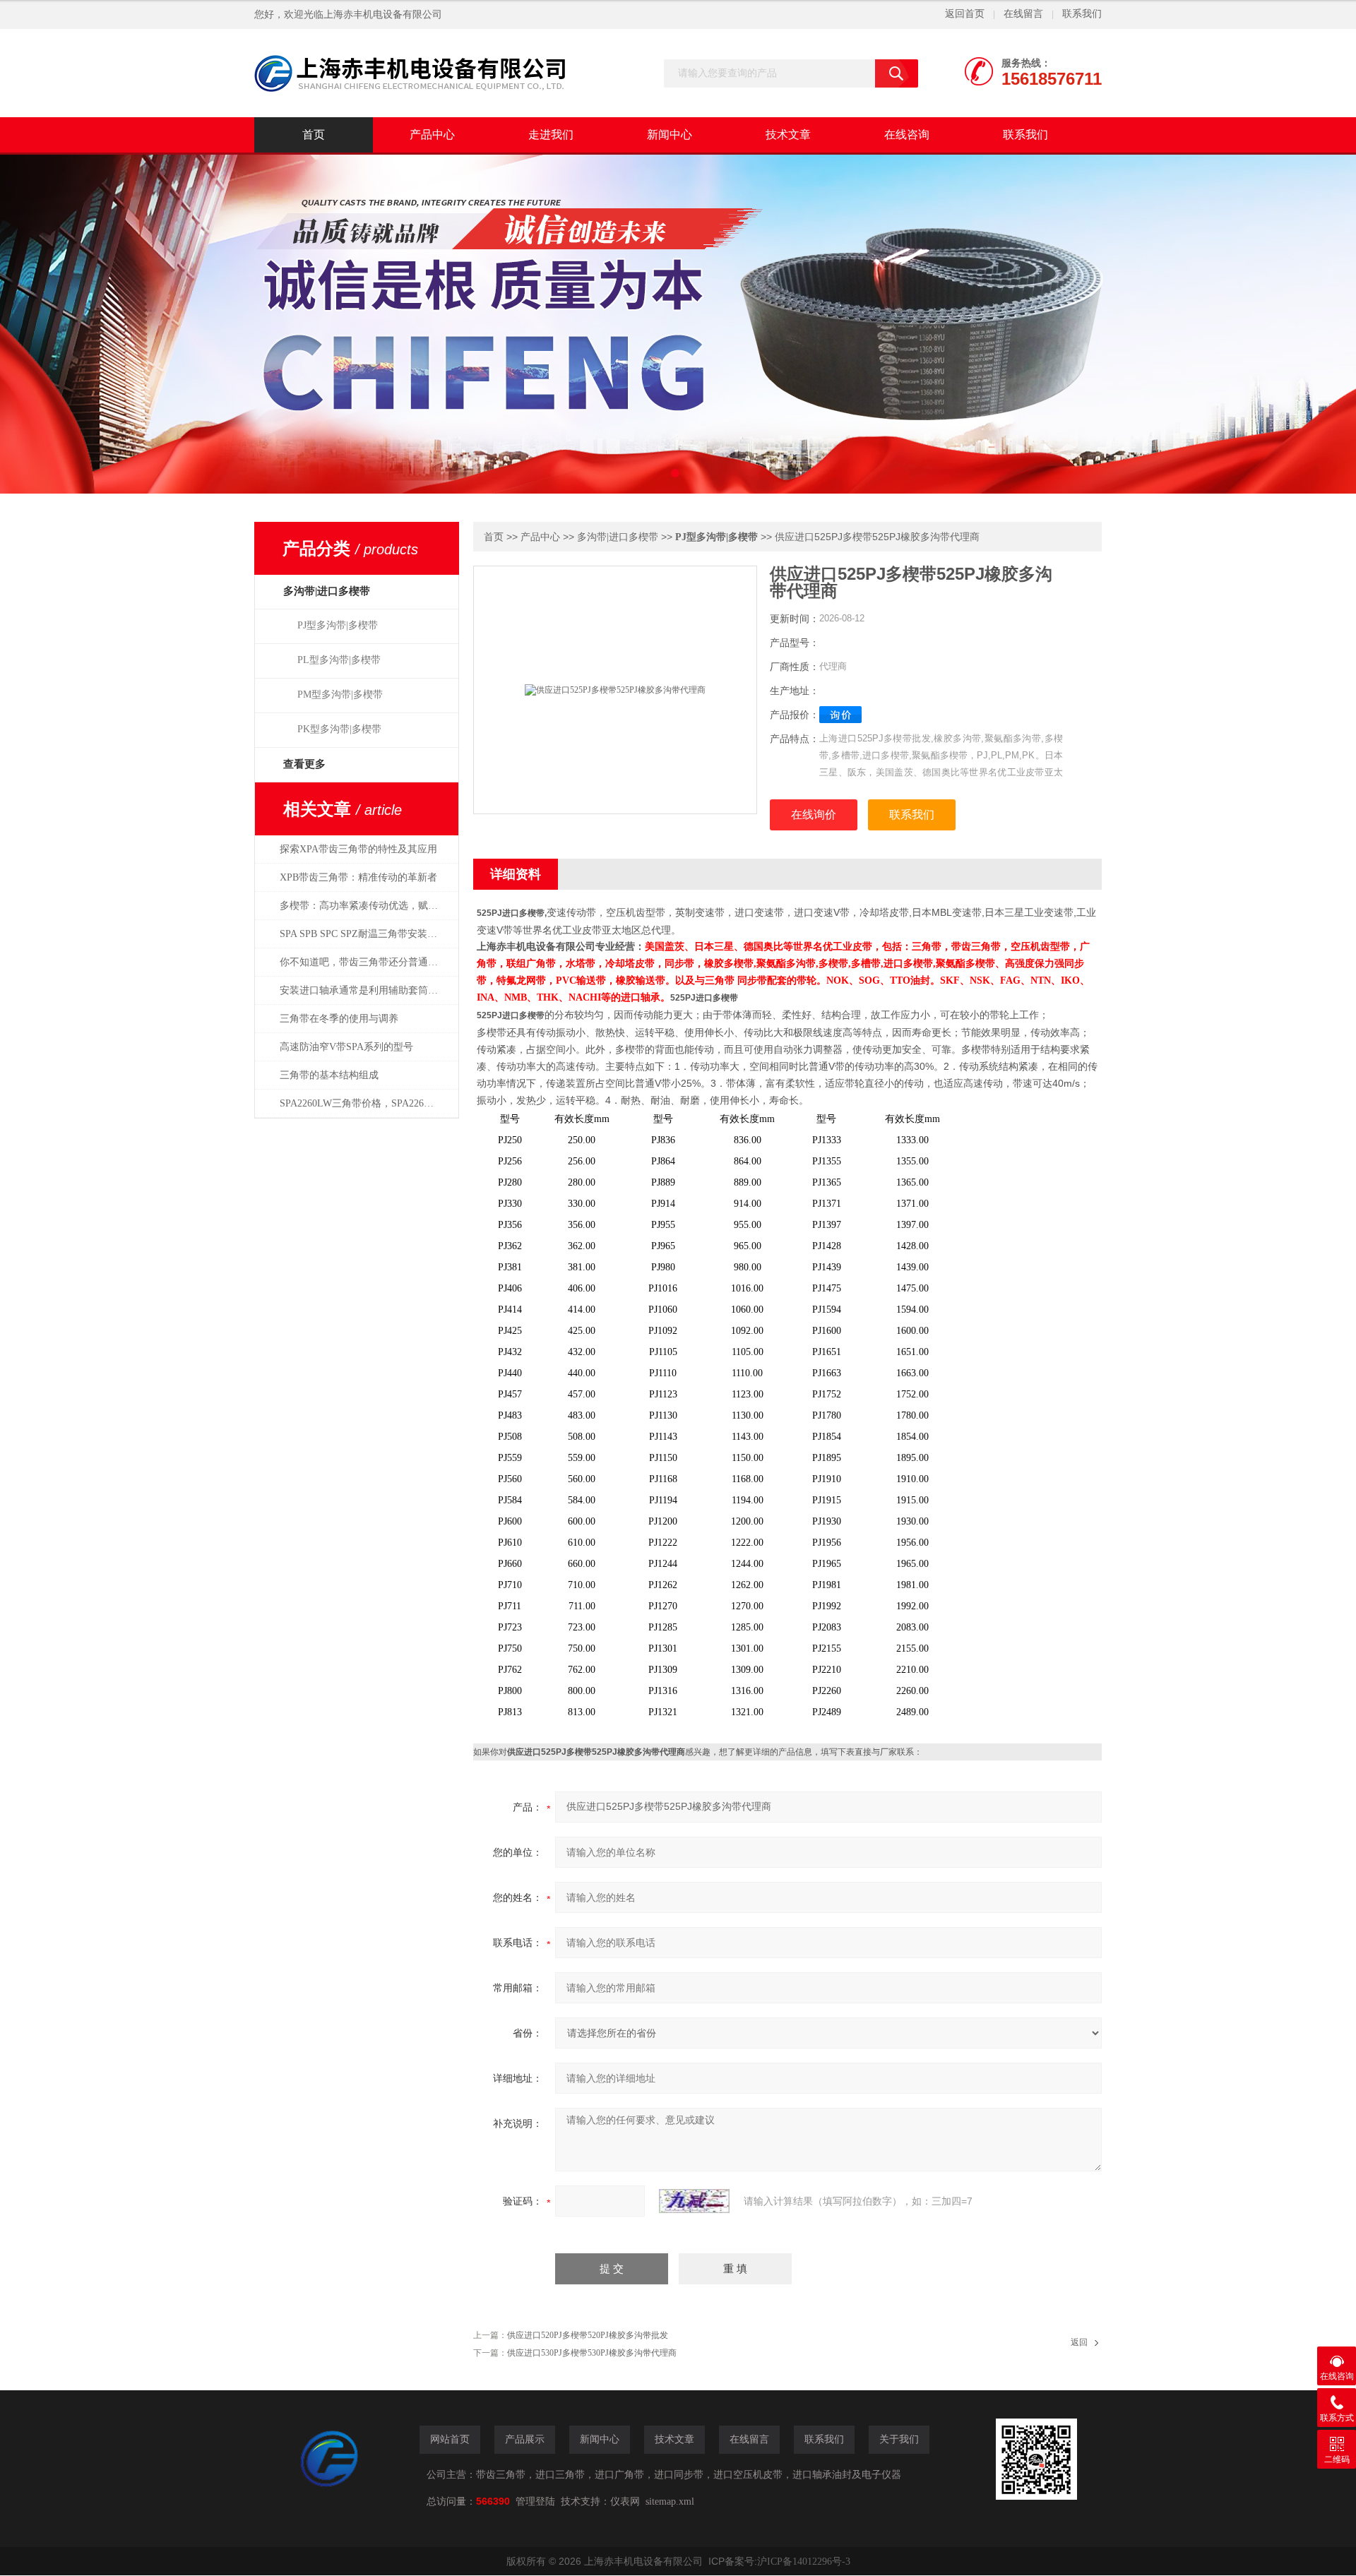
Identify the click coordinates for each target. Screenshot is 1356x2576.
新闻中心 (670, 135)
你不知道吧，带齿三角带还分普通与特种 (366, 962)
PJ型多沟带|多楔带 (338, 625)
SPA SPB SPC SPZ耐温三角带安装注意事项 (366, 934)
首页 (314, 135)
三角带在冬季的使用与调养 (339, 1019)
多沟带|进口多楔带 (618, 537)
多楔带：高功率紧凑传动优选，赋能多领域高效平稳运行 (366, 906)
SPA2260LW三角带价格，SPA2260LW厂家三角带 (366, 1103)
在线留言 (1023, 14)
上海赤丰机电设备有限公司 (383, 14)
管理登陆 (535, 2502)
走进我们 (551, 135)
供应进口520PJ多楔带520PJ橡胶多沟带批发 (588, 2335)
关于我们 (899, 2439)
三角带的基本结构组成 (329, 1075)
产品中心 (432, 135)
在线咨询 (907, 135)
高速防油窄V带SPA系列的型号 (346, 1047)
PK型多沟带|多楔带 (339, 729)
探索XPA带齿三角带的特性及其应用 (358, 849)
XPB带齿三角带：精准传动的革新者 (358, 877)
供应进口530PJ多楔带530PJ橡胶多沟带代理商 (592, 2353)
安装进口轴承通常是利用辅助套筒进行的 (366, 990)
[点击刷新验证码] (694, 2201)
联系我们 (1082, 14)
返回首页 (965, 14)
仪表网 (625, 2502)
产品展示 (525, 2439)
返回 (1079, 2342)
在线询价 (814, 815)
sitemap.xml (670, 2502)
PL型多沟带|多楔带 (339, 660)
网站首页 (450, 2439)
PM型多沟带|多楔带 (340, 694)
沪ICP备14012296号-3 (804, 2562)
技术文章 (788, 135)
